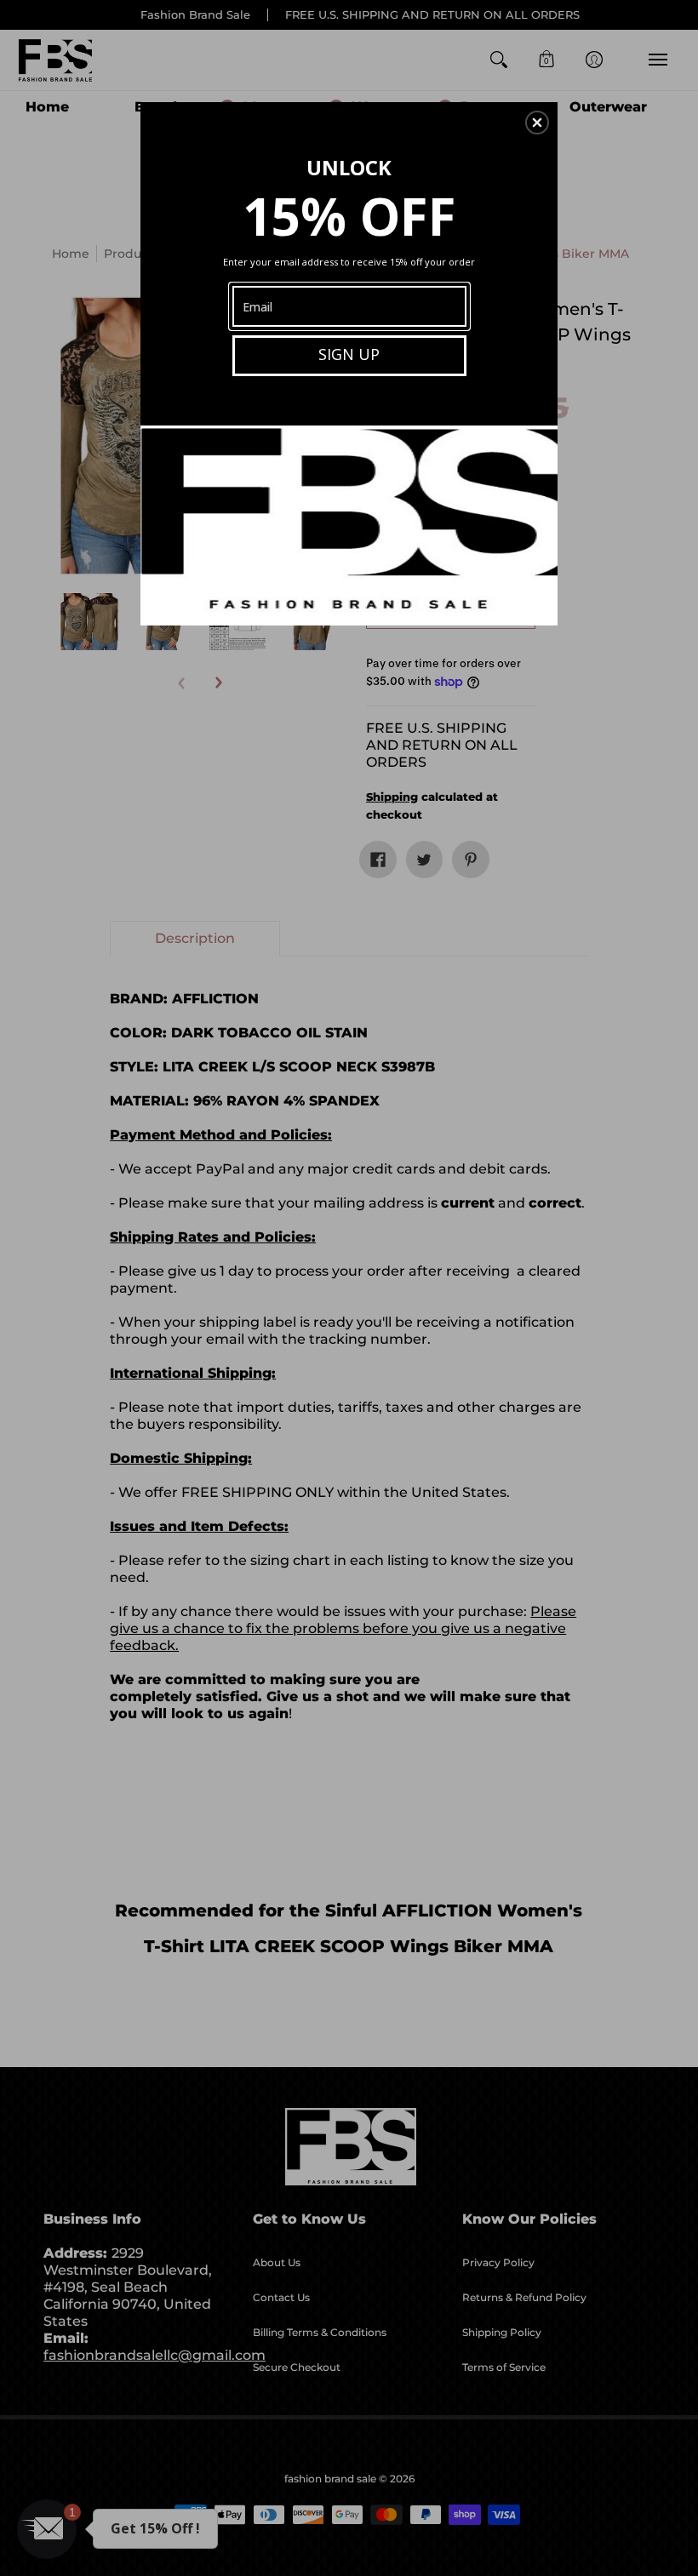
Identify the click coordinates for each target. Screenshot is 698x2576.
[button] (537, 123)
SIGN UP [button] (349, 354)
